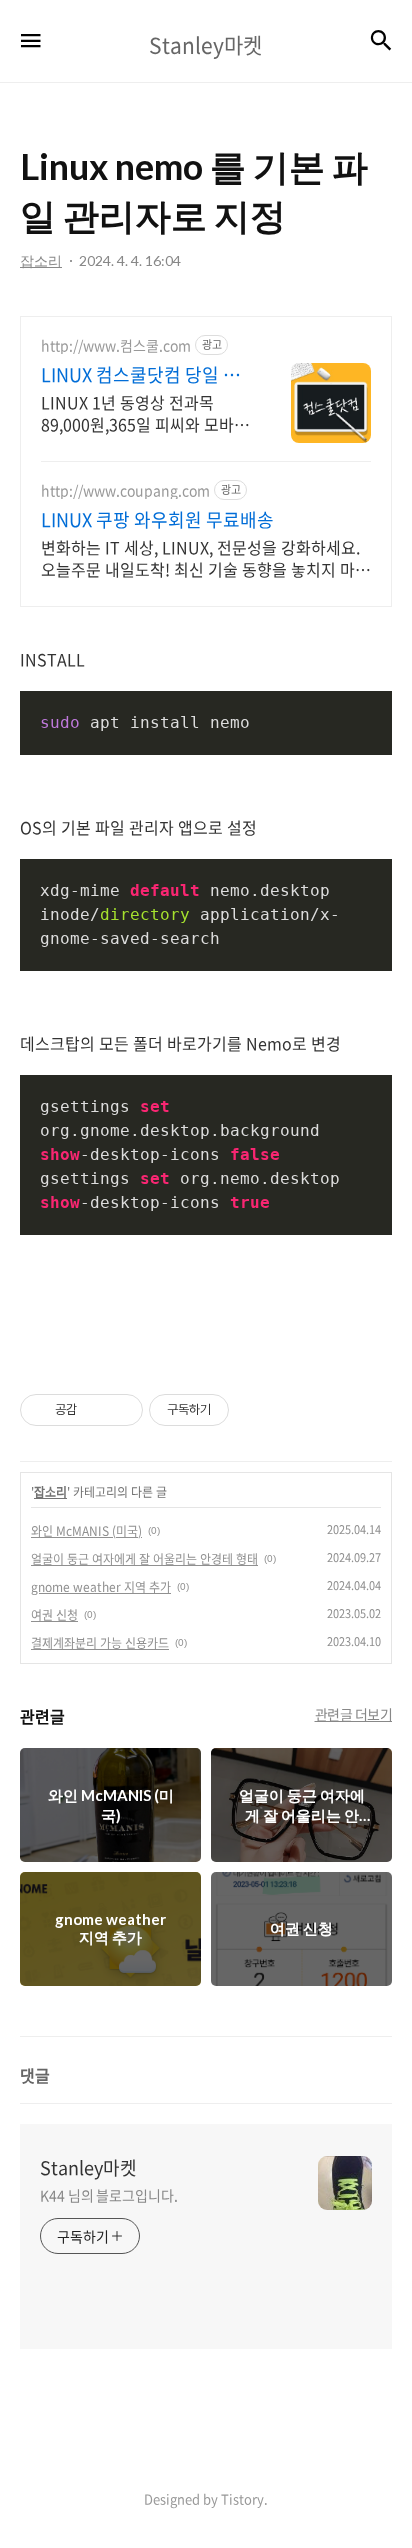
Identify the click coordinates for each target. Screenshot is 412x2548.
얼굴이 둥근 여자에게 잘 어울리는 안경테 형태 (144, 1559)
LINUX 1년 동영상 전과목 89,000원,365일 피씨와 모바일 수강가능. (145, 412)
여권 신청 (54, 1615)
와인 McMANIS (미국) (86, 1531)
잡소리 (50, 1492)
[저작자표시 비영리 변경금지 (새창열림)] (256, 1410)
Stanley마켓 (88, 2168)
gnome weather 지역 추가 (101, 1587)
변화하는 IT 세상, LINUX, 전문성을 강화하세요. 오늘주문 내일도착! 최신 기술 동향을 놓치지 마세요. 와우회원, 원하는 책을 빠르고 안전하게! (205, 557)
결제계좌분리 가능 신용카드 (100, 1643)
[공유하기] (95, 1410)
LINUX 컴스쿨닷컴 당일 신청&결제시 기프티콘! (140, 375)
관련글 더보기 (354, 1714)
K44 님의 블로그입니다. (109, 2195)
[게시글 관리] (120, 1410)
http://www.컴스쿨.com (116, 345)
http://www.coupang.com (125, 490)
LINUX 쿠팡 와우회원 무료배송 (157, 520)
